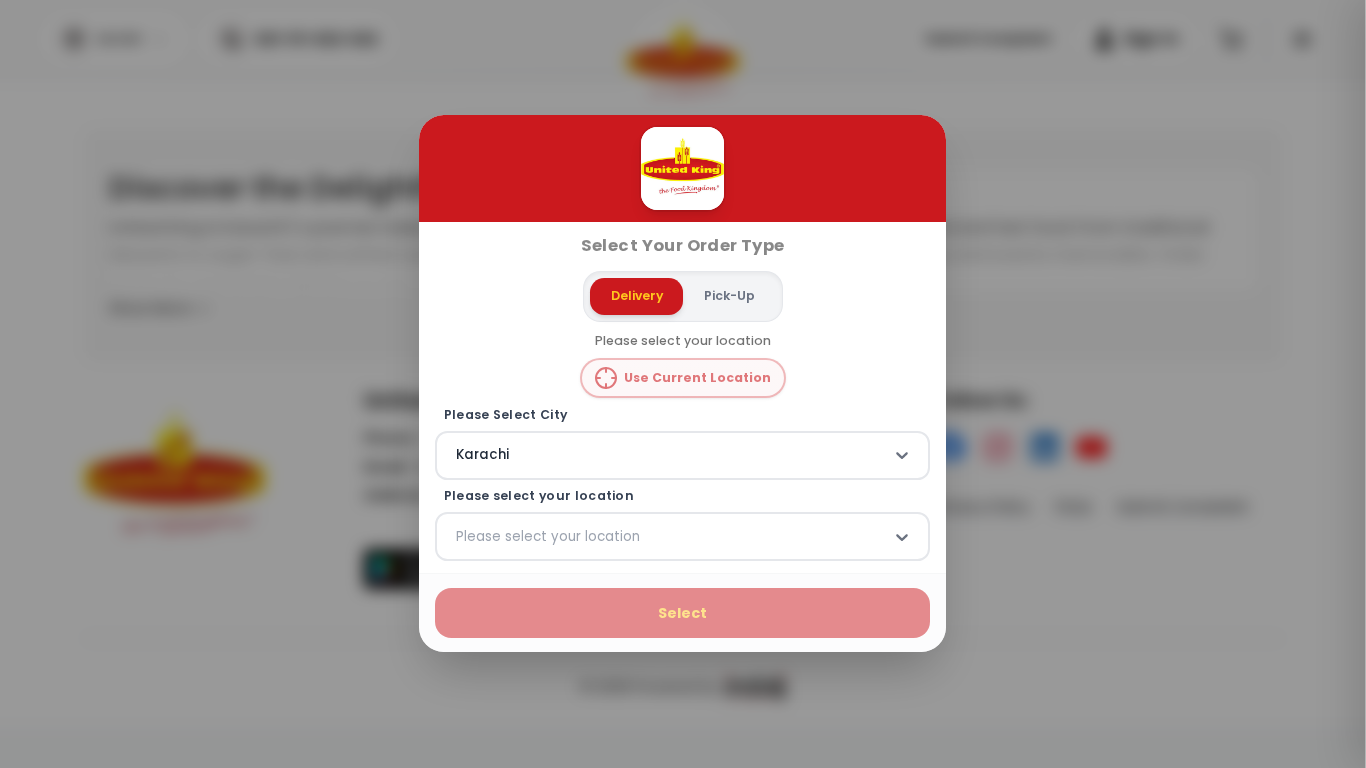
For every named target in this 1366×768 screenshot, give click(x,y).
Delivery (637, 295)
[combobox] (458, 456)
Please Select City (506, 415)
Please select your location (539, 496)
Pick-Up (729, 295)
